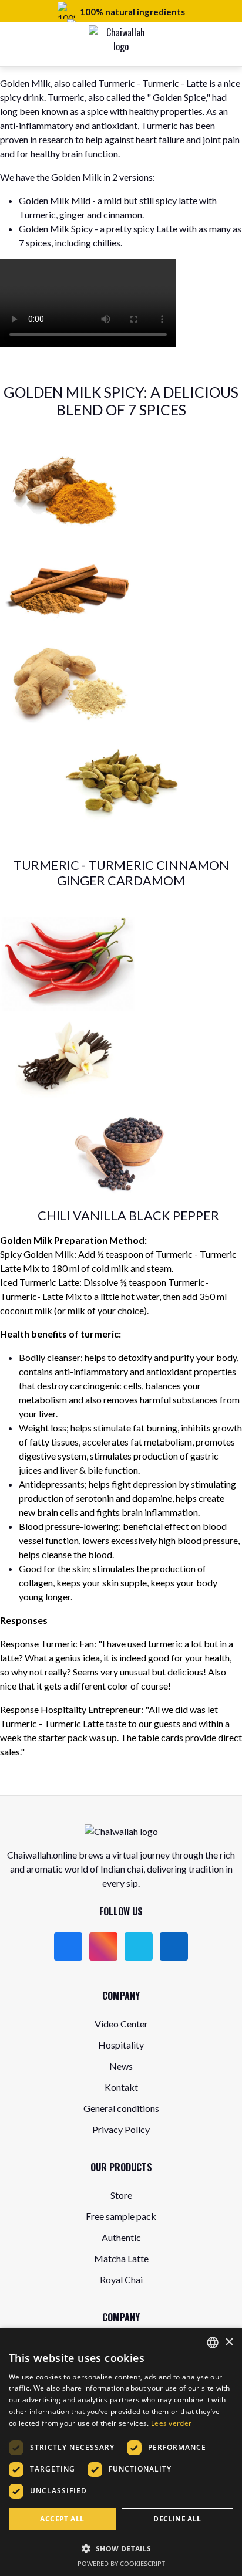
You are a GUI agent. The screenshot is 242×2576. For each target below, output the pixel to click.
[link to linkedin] (174, 1947)
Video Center (121, 2024)
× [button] (229, 2342)
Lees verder (171, 2423)
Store (121, 2195)
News (121, 2066)
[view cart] (201, 45)
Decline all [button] (177, 2519)
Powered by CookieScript (121, 2563)
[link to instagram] (103, 1947)
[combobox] (213, 2343)
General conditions (121, 2108)
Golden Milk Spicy (56, 229)
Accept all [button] (62, 2519)
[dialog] (121, 2452)
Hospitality (121, 2045)
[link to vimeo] (139, 1947)
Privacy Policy (121, 2129)
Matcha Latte (121, 2258)
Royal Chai (121, 2279)
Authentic (121, 2237)
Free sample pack (121, 2216)
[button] (121, 2548)
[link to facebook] (68, 1947)
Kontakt (121, 2087)
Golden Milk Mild (56, 200)
